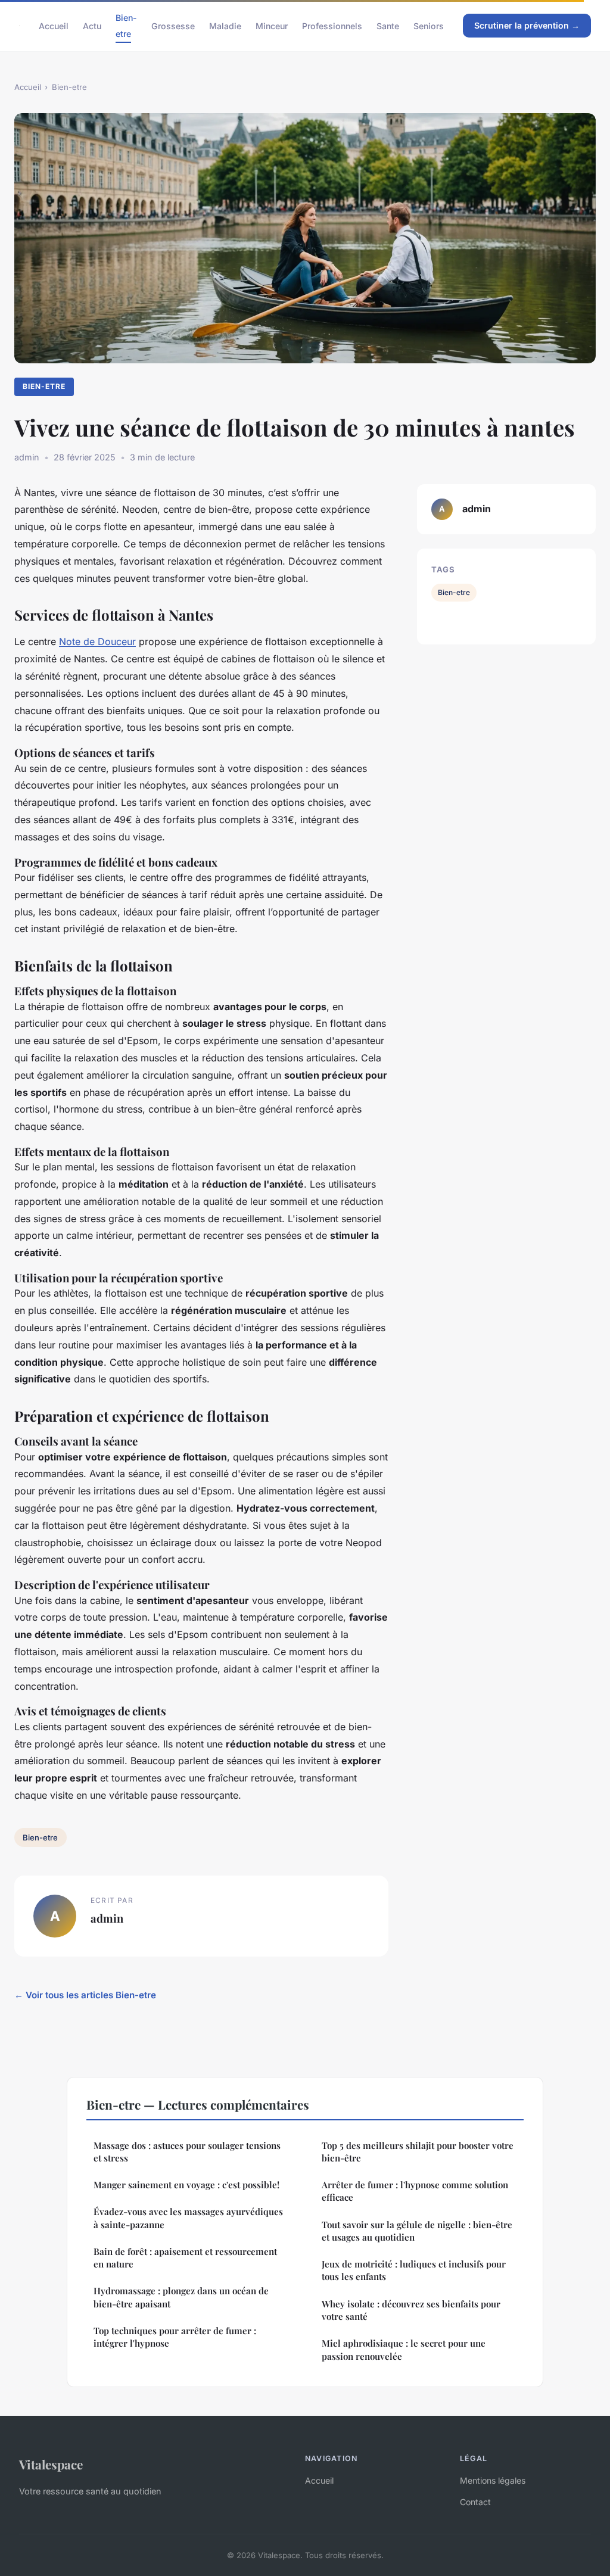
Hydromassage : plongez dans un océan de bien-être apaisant (181, 2297)
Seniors (429, 26)
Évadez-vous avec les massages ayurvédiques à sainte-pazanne (188, 2218)
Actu (92, 26)
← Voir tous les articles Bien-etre (85, 1995)
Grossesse (173, 26)
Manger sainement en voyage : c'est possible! (186, 2185)
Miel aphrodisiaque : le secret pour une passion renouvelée (404, 2349)
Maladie (225, 26)
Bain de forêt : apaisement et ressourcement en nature (185, 2258)
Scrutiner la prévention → (527, 25)
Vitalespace (51, 2464)
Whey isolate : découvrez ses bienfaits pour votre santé (411, 2310)
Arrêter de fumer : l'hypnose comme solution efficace (415, 2191)
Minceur (272, 26)
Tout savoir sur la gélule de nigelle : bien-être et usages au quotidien (417, 2231)
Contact (475, 2502)
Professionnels (332, 26)
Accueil (54, 26)
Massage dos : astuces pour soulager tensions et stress (187, 2152)
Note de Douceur (97, 641)
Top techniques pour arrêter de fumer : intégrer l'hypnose (175, 2337)
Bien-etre (126, 26)
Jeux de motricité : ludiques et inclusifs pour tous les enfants (414, 2270)
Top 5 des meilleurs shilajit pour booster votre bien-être (418, 2152)
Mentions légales (493, 2480)
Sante (388, 26)
